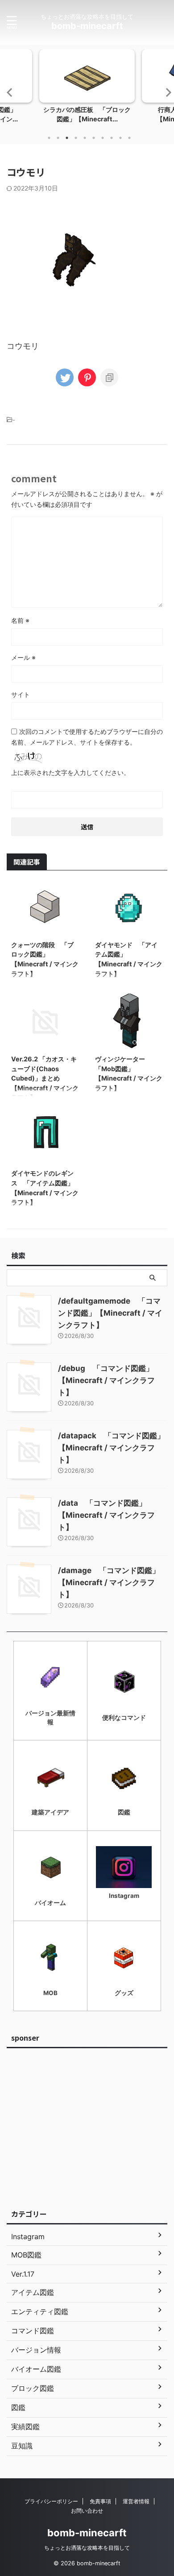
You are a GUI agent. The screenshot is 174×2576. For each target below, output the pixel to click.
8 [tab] (112, 138)
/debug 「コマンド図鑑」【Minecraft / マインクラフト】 (106, 1380)
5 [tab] (85, 138)
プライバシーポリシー (51, 2501)
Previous (8, 92)
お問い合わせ (87, 2511)
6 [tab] (94, 138)
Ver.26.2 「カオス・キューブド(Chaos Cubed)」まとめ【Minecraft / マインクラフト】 (45, 1078)
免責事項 (100, 2501)
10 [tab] (129, 138)
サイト (21, 694)
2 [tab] (58, 138)
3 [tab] (67, 138)
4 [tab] (76, 138)
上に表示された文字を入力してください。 (70, 772)
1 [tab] (49, 138)
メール (23, 657)
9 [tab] (120, 138)
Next (166, 92)
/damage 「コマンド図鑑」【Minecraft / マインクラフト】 (109, 1582)
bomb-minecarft (87, 26)
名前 (20, 620)
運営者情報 (136, 2501)
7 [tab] (103, 138)
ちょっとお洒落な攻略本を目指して (87, 2548)
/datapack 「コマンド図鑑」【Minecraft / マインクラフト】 (111, 1448)
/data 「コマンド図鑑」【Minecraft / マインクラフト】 (106, 1515)
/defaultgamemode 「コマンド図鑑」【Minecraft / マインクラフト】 (110, 1313)
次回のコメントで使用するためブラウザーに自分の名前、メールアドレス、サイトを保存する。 (87, 737)
